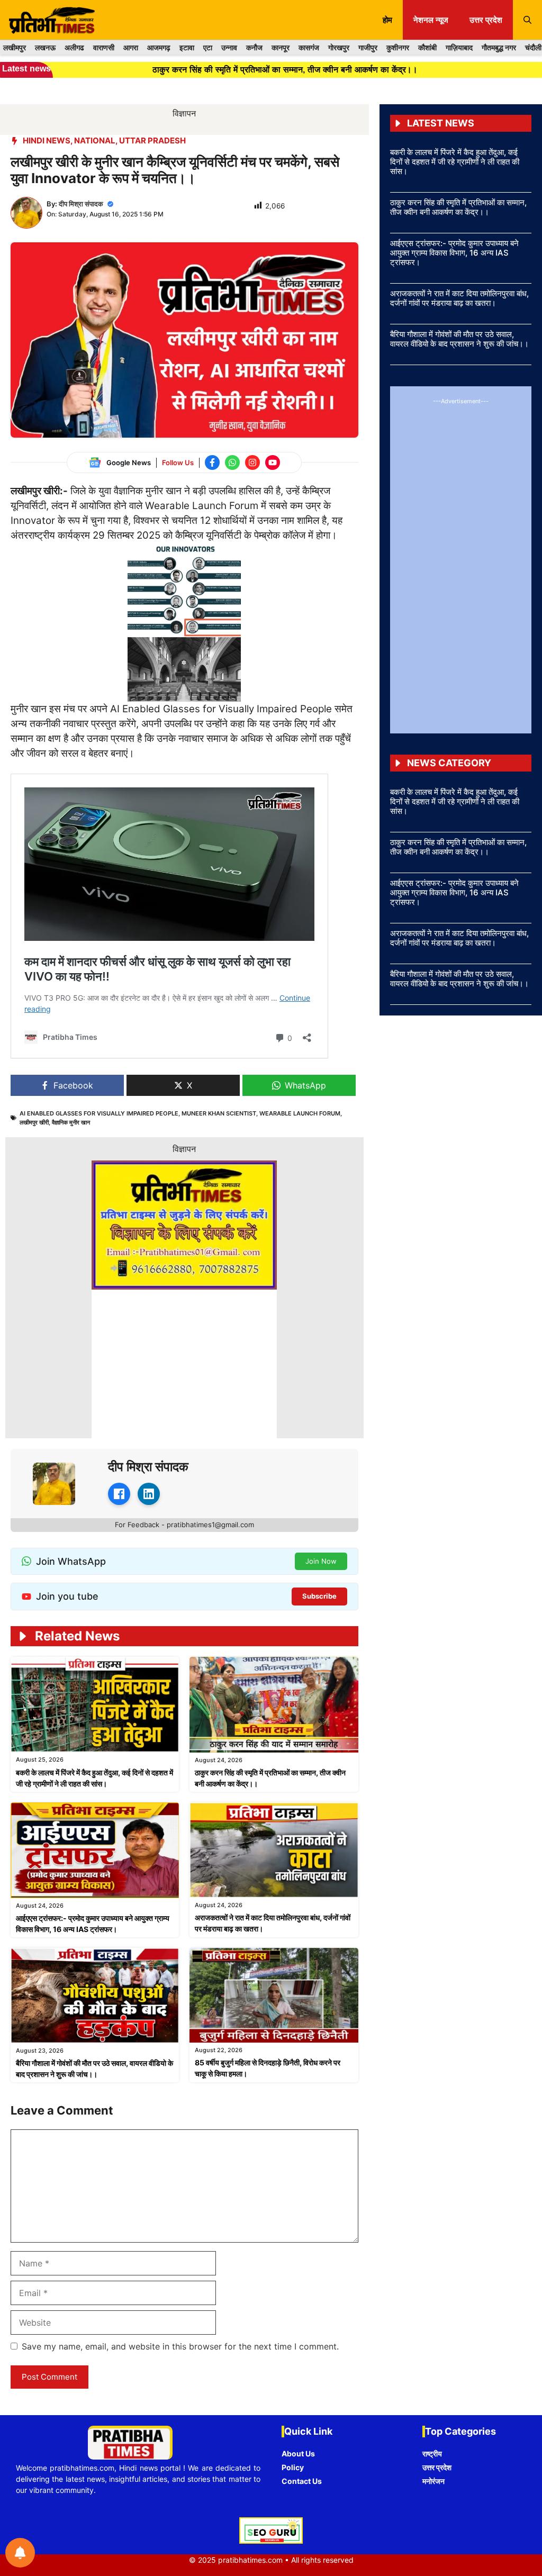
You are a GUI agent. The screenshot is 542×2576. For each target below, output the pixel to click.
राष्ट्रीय (432, 2453)
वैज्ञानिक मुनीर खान (71, 1122)
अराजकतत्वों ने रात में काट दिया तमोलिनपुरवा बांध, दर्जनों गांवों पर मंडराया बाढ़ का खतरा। (459, 298)
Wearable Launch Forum (300, 1113)
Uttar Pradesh (152, 140)
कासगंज (309, 47)
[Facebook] (119, 1494)
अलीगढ (74, 47)
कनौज (254, 47)
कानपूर (281, 47)
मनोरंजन (433, 2481)
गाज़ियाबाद (459, 47)
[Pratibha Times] (50, 20)
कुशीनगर (398, 47)
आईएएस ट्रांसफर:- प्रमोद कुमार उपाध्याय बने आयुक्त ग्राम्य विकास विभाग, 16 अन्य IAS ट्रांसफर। (454, 253)
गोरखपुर (339, 47)
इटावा (187, 47)
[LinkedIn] (149, 1494)
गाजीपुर (368, 47)
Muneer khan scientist (219, 1113)
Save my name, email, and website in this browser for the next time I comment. (180, 2346)
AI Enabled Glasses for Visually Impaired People (99, 1113)
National (95, 140)
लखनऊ (45, 47)
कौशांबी (427, 47)
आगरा (131, 47)
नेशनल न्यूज (431, 20)
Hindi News (47, 140)
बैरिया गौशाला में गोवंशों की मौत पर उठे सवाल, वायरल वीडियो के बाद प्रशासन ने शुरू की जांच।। (459, 339)
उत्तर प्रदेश (486, 20)
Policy (293, 2467)
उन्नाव (229, 47)
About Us (298, 2453)
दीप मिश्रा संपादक (81, 204)
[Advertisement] (461, 564)
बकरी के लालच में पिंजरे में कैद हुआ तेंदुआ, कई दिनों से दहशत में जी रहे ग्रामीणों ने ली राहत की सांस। (455, 162)
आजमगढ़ (159, 47)
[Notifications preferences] (20, 2553)
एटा (208, 47)
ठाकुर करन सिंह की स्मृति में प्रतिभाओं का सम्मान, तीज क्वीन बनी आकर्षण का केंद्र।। (458, 207)
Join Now (321, 1561)
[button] (527, 20)
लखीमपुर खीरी (34, 1122)
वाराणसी (104, 47)
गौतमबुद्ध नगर (499, 47)
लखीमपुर (15, 47)
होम (387, 20)
